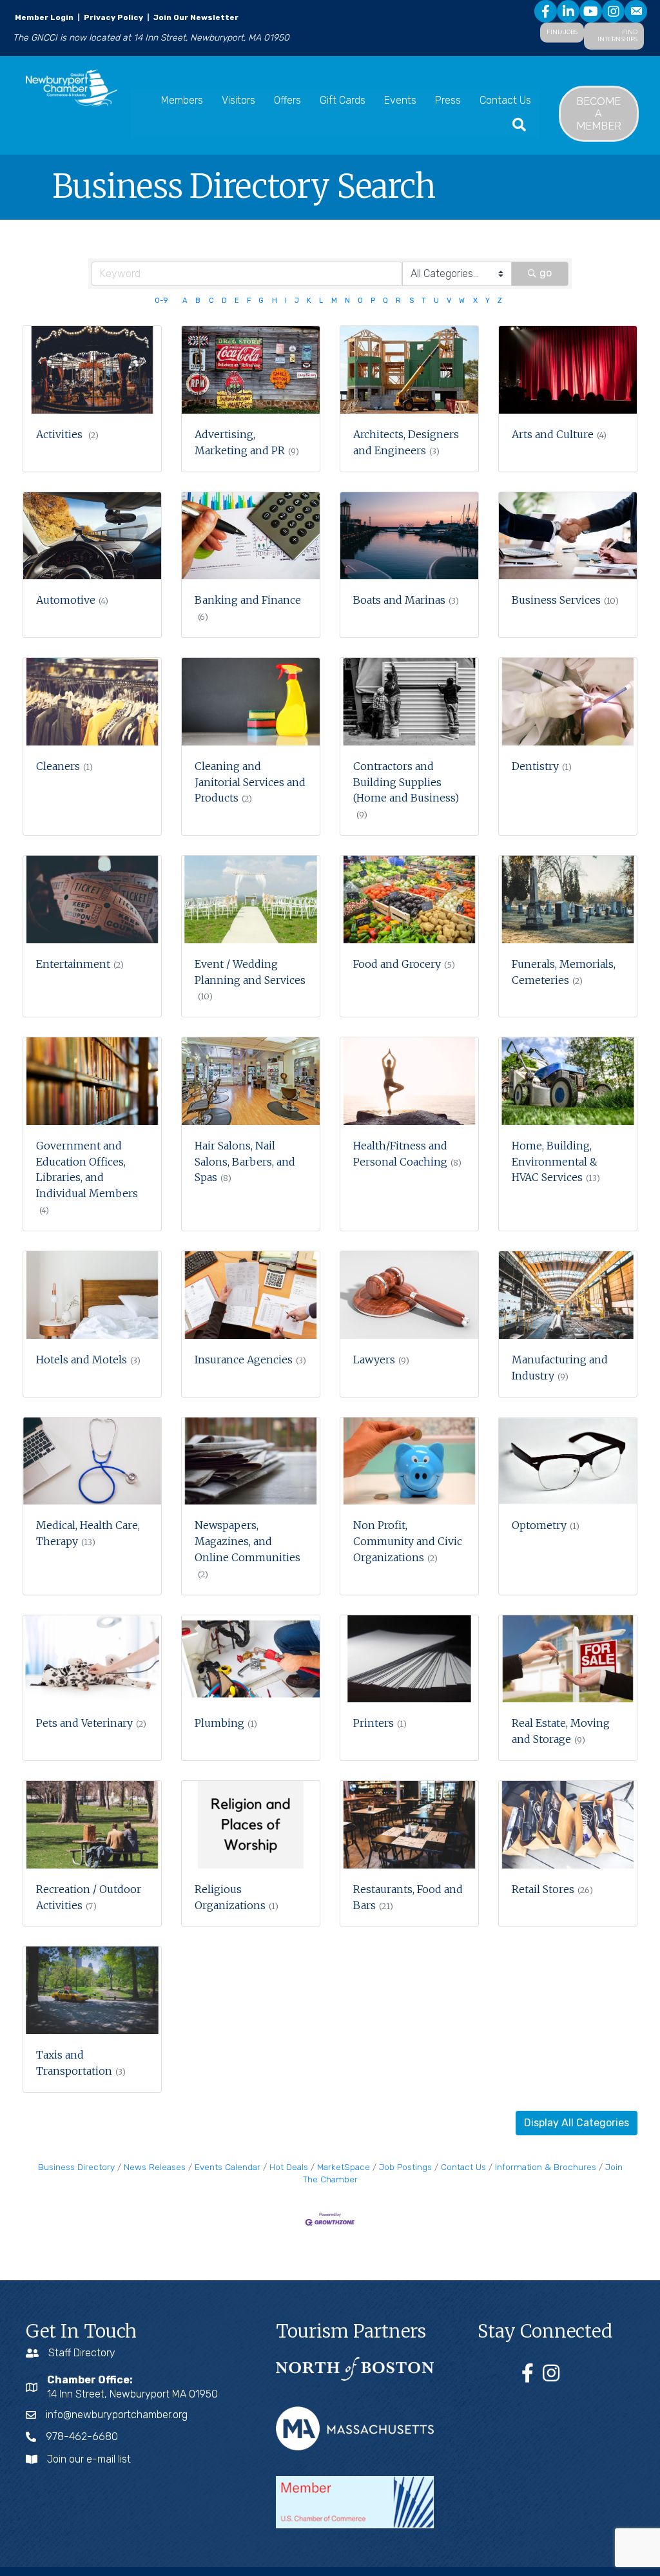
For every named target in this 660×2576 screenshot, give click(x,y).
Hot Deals (289, 2167)
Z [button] (500, 301)
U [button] (436, 301)
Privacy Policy (113, 17)
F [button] (249, 301)
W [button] (462, 301)
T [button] (424, 301)
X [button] (475, 301)
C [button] (211, 301)
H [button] (275, 301)
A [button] (185, 301)
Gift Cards (343, 100)
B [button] (198, 301)
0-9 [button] (161, 301)
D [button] (224, 301)
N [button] (347, 301)
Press (448, 100)
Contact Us (505, 100)
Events (400, 100)
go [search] (546, 273)
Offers (287, 100)
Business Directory (76, 2167)
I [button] (286, 301)
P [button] (373, 301)
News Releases (155, 2167)
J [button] (297, 301)
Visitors (238, 100)
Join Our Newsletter (195, 17)
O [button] (360, 301)
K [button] (309, 301)
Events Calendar (228, 2167)
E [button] (237, 301)
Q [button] (385, 301)
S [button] (412, 301)
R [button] (398, 301)
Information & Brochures (546, 2167)
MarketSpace (344, 2167)
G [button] (261, 301)
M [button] (334, 301)
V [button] (449, 301)
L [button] (321, 301)
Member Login (44, 17)
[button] (577, 2123)
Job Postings (405, 2167)
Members (182, 100)
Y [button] (488, 301)
